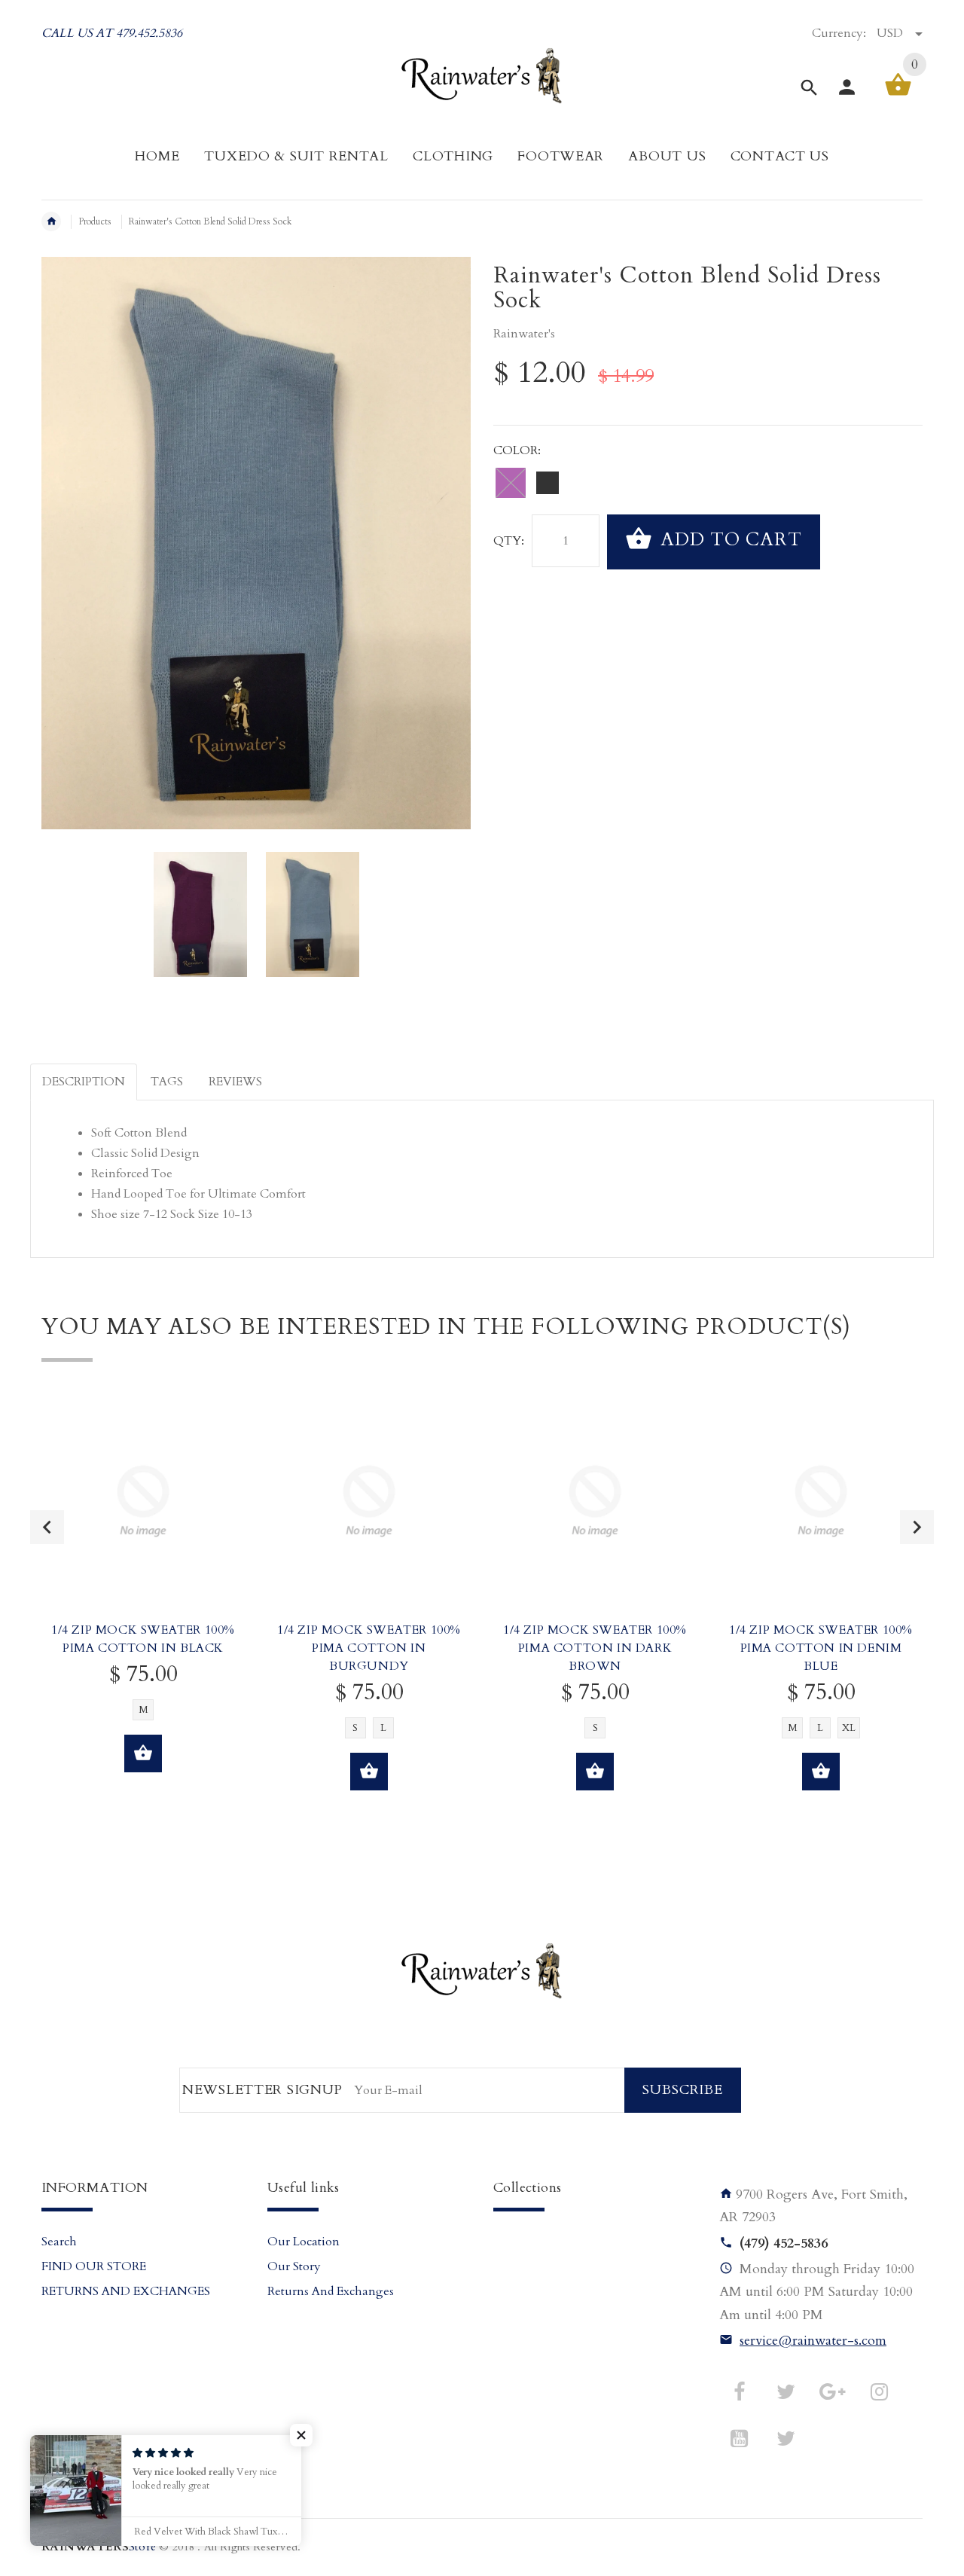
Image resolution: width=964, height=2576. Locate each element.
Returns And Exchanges (331, 2291)
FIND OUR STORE (94, 2266)
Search (59, 2242)
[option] (200, 914)
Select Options (143, 1753)
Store (99, 2547)
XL (849, 1728)
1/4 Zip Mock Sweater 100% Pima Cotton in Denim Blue (821, 1648)
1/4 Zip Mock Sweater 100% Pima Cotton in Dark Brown (595, 1648)
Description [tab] (84, 1082)
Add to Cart (729, 540)
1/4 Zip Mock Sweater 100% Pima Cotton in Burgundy (369, 1648)
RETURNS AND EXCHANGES (126, 2291)
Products (95, 221)
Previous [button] (47, 1527)
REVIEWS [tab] (235, 1082)
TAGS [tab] (167, 1082)
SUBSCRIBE (683, 2090)
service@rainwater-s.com (813, 2341)
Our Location (304, 2242)
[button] (301, 2435)
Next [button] (917, 1527)
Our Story (294, 2266)
